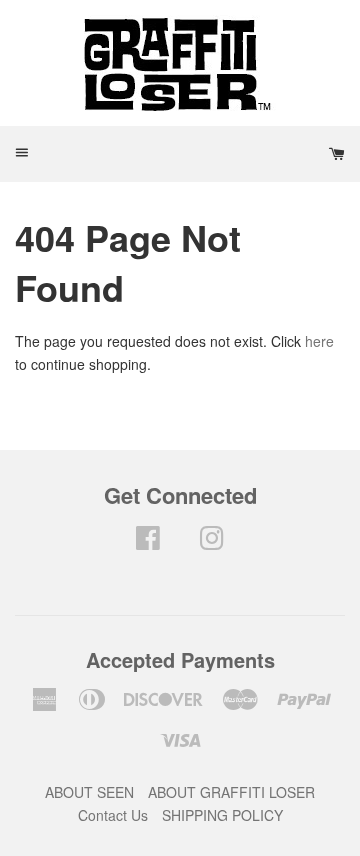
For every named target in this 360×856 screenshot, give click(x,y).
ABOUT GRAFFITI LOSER (231, 792)
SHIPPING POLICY (222, 815)
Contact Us (113, 815)
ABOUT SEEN (89, 792)
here (319, 341)
